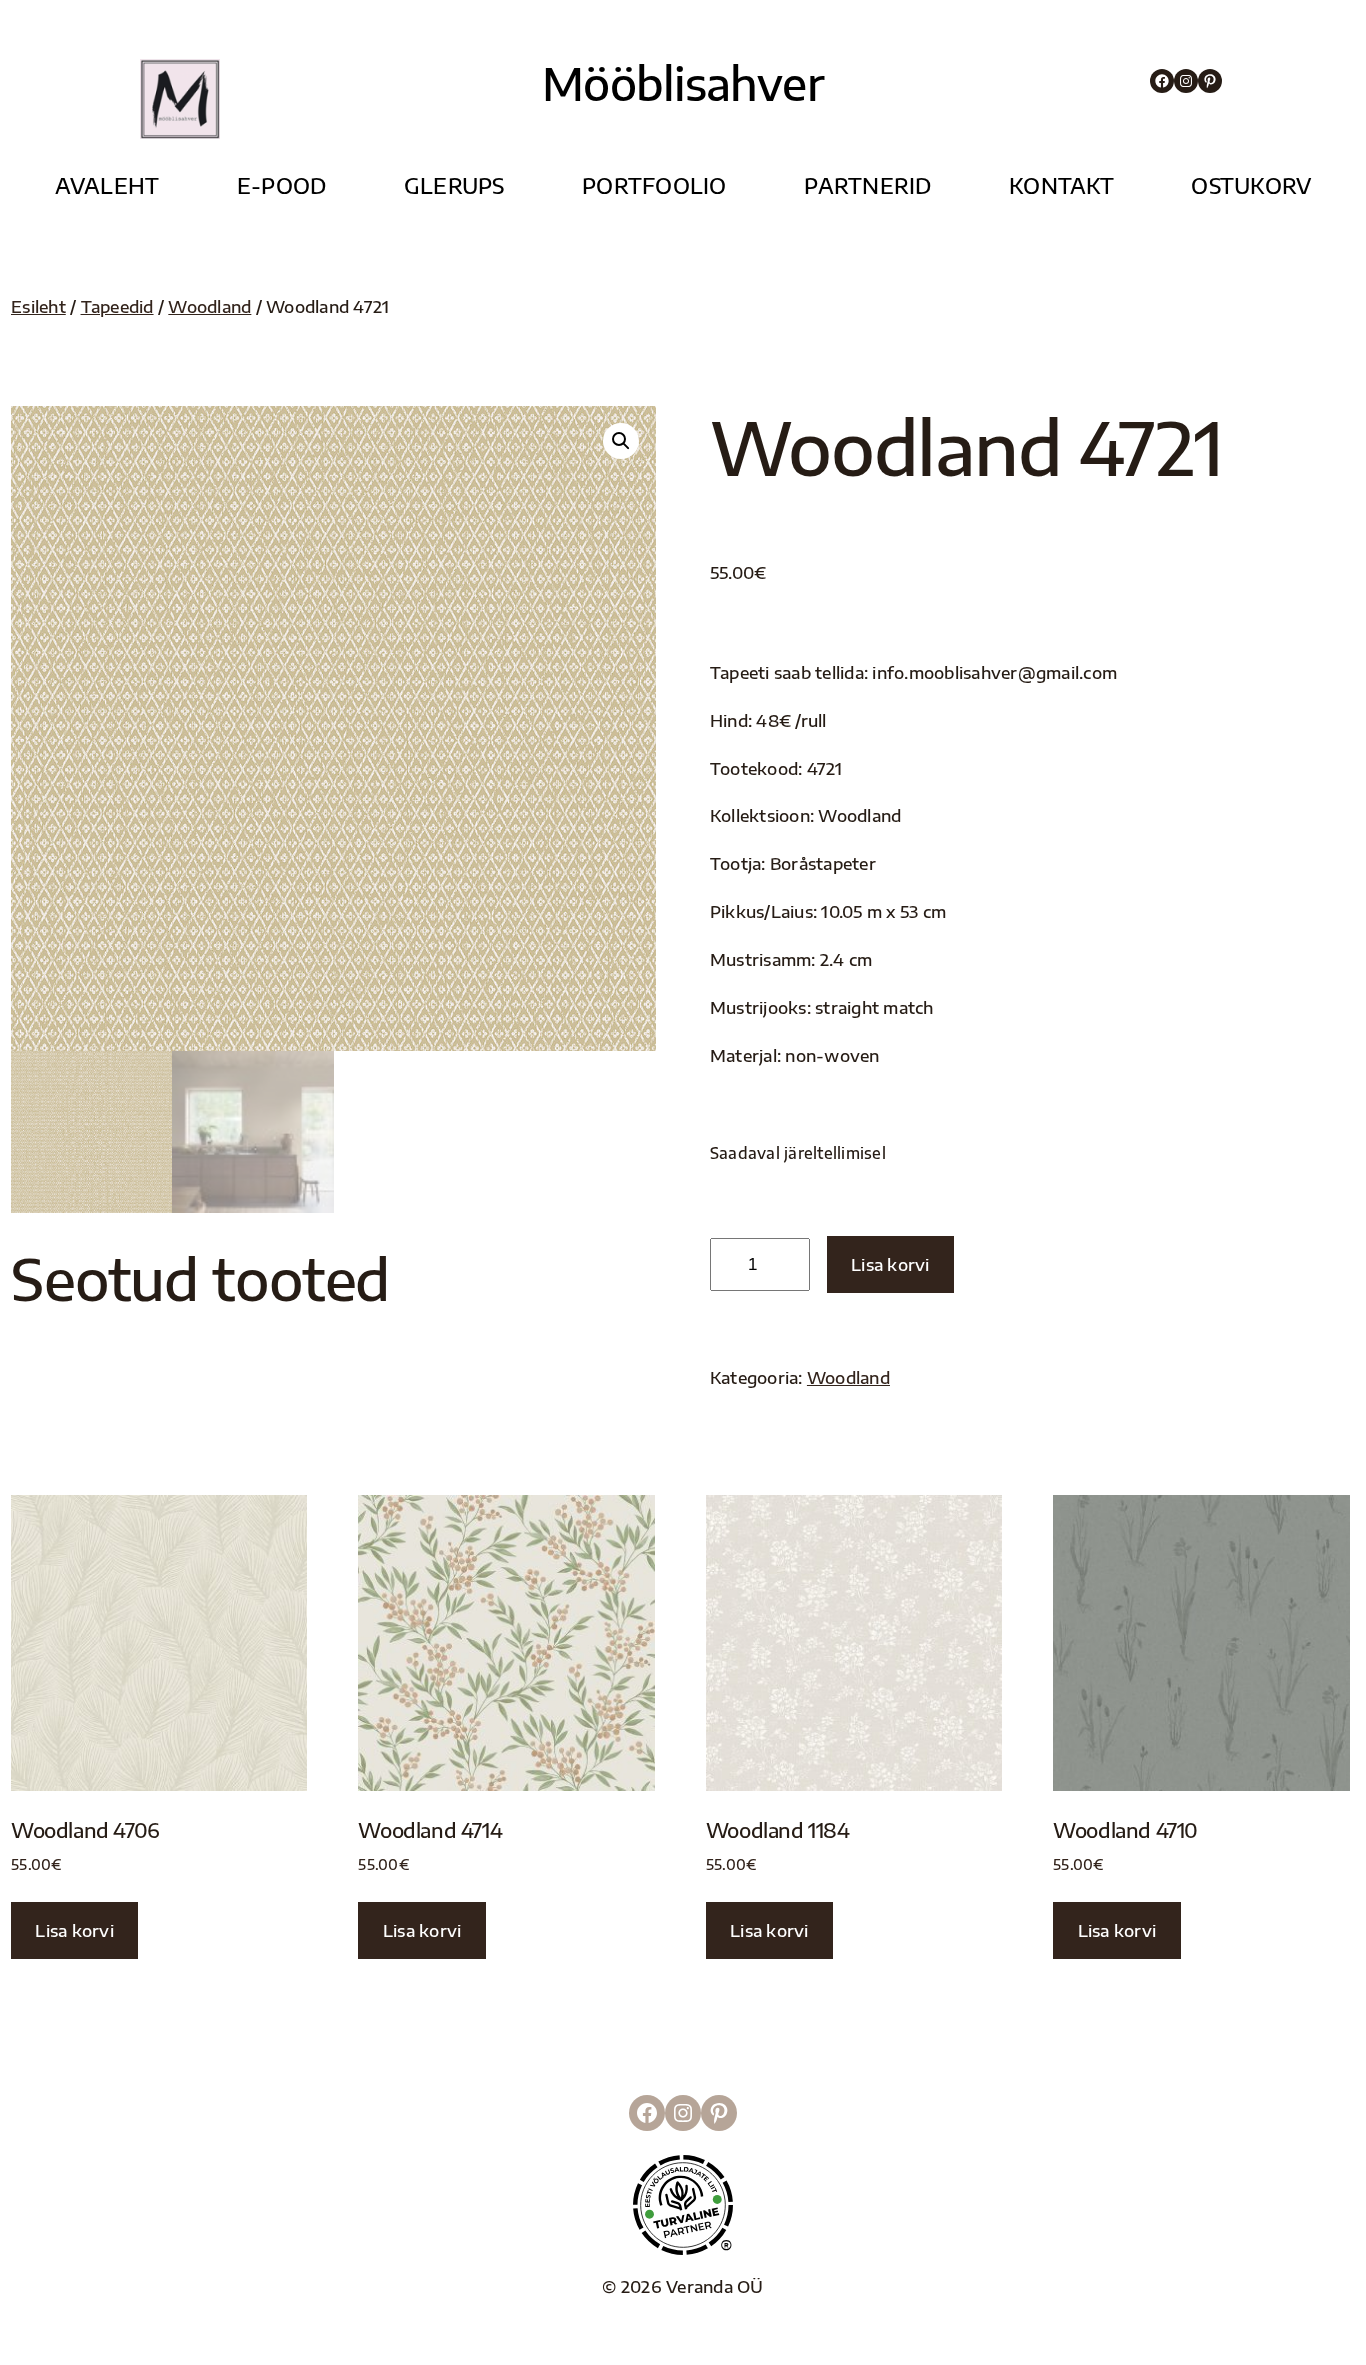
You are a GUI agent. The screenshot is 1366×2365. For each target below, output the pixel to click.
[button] (621, 441)
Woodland (209, 306)
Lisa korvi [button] (74, 1930)
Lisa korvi (890, 1264)
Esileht (38, 306)
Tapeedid (117, 306)
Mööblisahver (682, 83)
